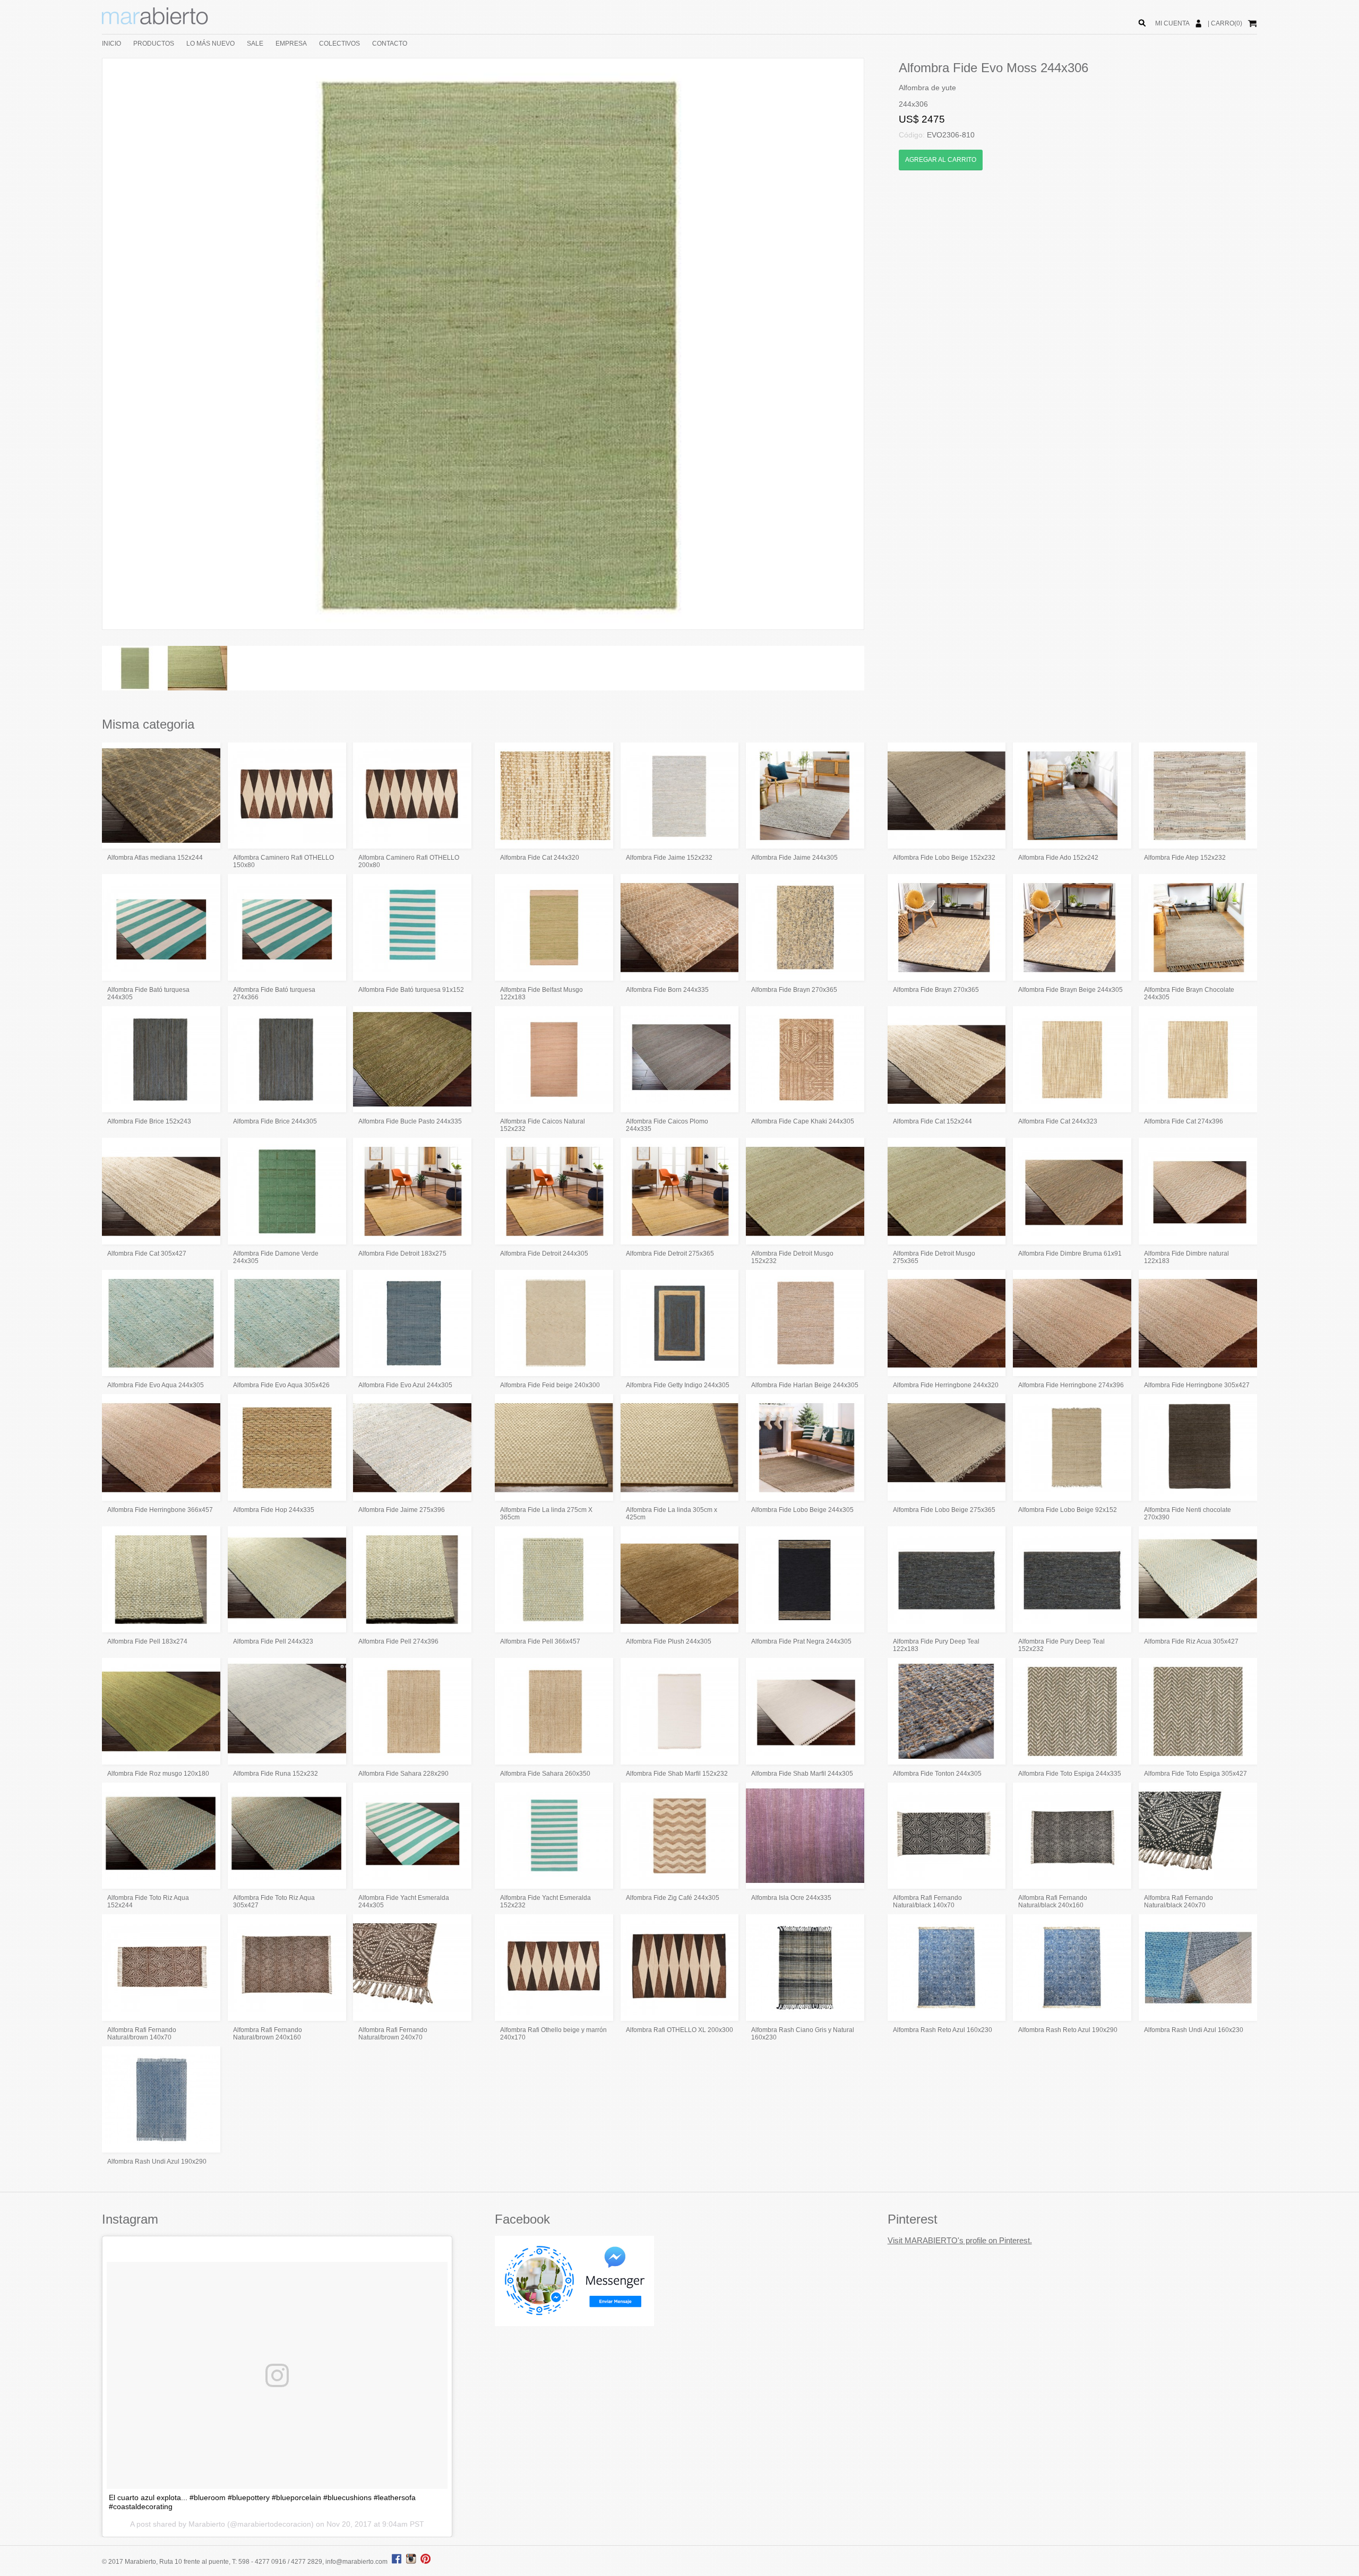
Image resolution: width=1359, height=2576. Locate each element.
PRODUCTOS (154, 44)
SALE (255, 44)
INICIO (111, 44)
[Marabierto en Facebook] (397, 2562)
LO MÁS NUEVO (210, 44)
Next (880, 344)
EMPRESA (291, 44)
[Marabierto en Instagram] (412, 2562)
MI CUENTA (1172, 23)
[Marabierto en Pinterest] (425, 2562)
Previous (87, 344)
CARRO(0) (1227, 23)
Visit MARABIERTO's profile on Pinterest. (960, 2240)
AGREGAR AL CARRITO (941, 160)
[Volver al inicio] (155, 22)
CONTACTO (390, 44)
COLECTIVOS (339, 44)
